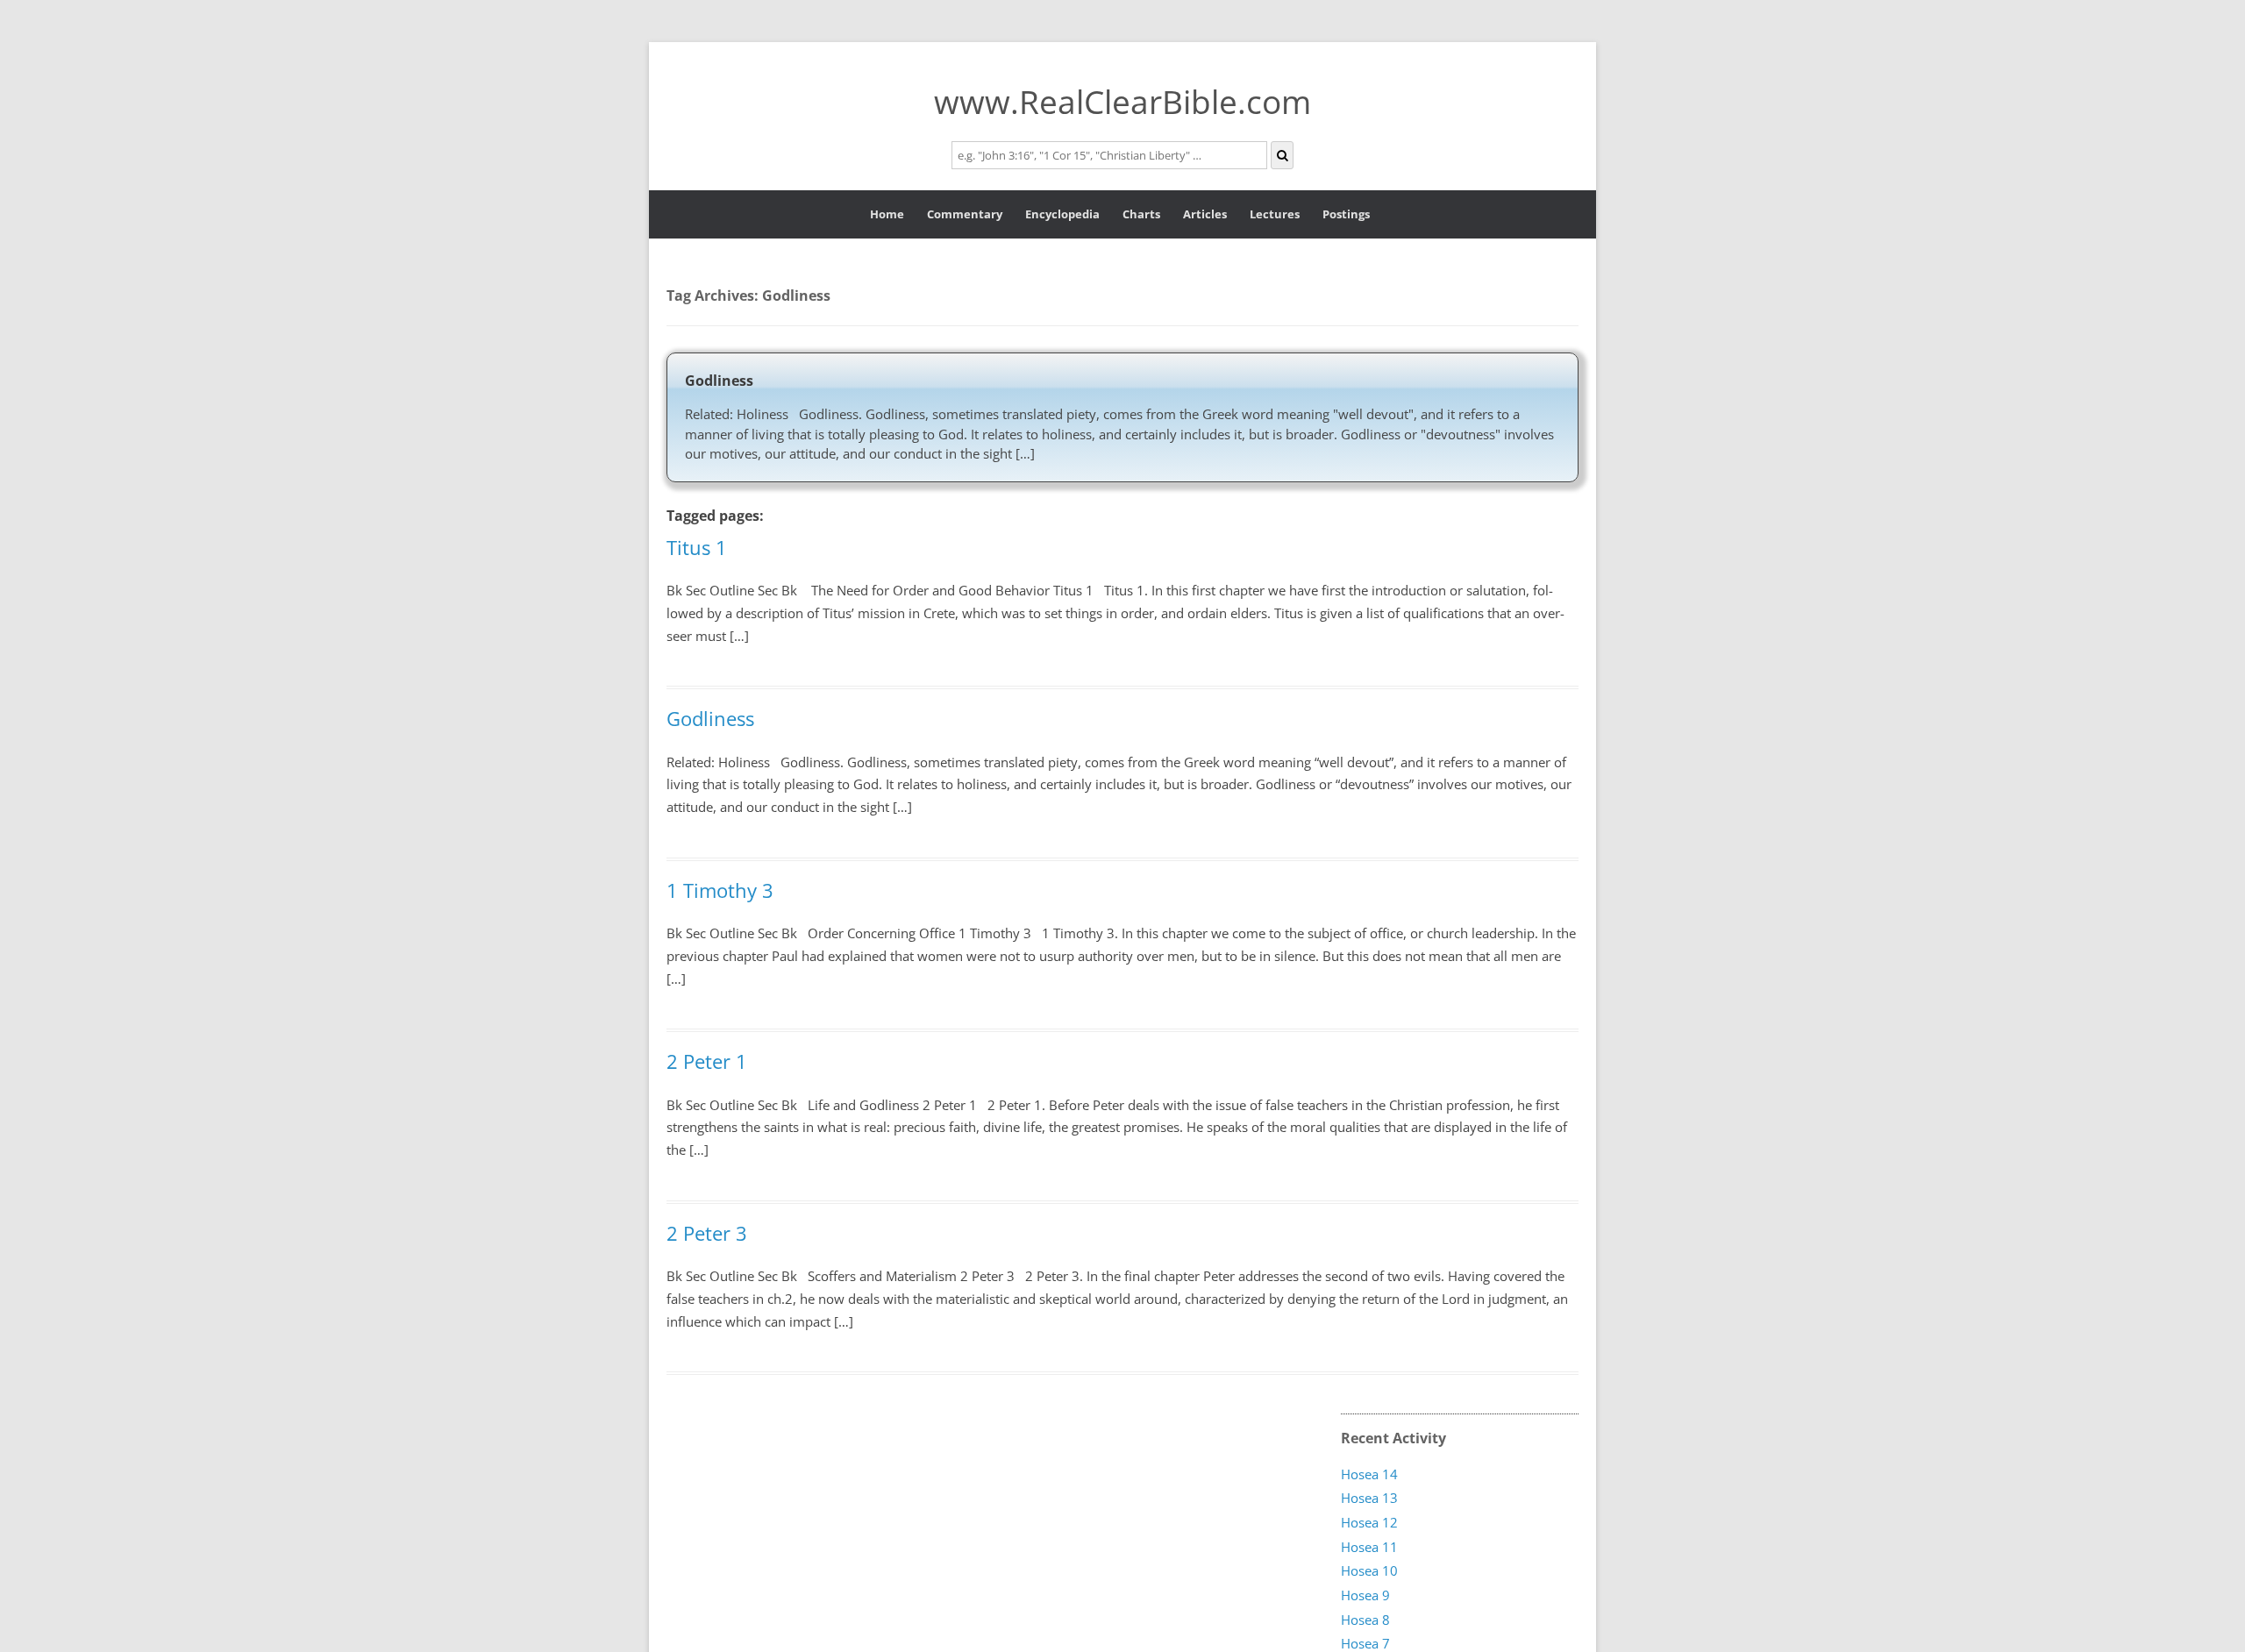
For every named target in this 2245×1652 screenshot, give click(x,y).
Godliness (719, 381)
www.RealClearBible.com (1122, 101)
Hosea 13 (1369, 1499)
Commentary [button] (965, 214)
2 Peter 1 (707, 1061)
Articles (1205, 214)
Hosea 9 (1365, 1596)
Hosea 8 (1365, 1620)
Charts (1141, 214)
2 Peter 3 (707, 1233)
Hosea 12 (1369, 1523)
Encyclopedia (1062, 214)
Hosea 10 (1369, 1571)
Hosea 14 (1369, 1474)
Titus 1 (697, 547)
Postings (1346, 214)
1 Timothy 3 (720, 890)
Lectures (1275, 214)
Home (887, 214)
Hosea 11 (1369, 1547)
